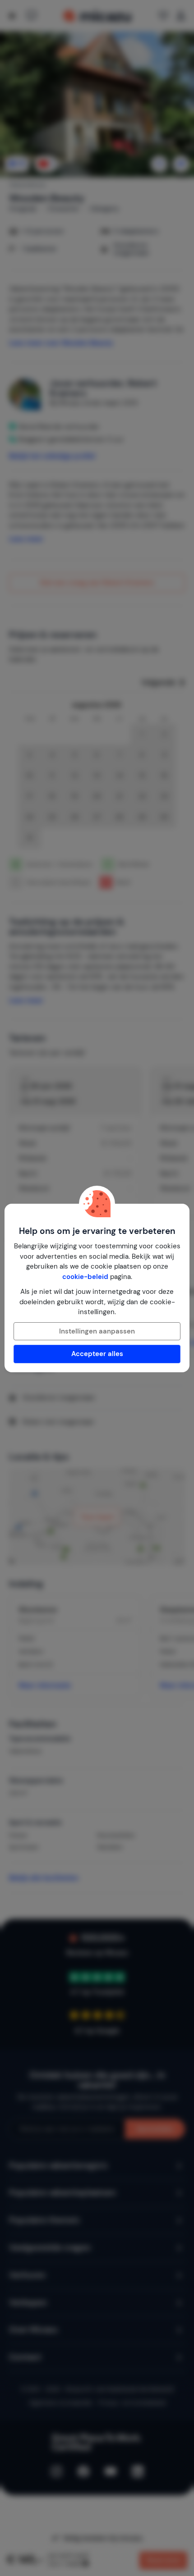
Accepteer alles (97, 1354)
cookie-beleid (85, 1277)
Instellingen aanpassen (97, 1331)
